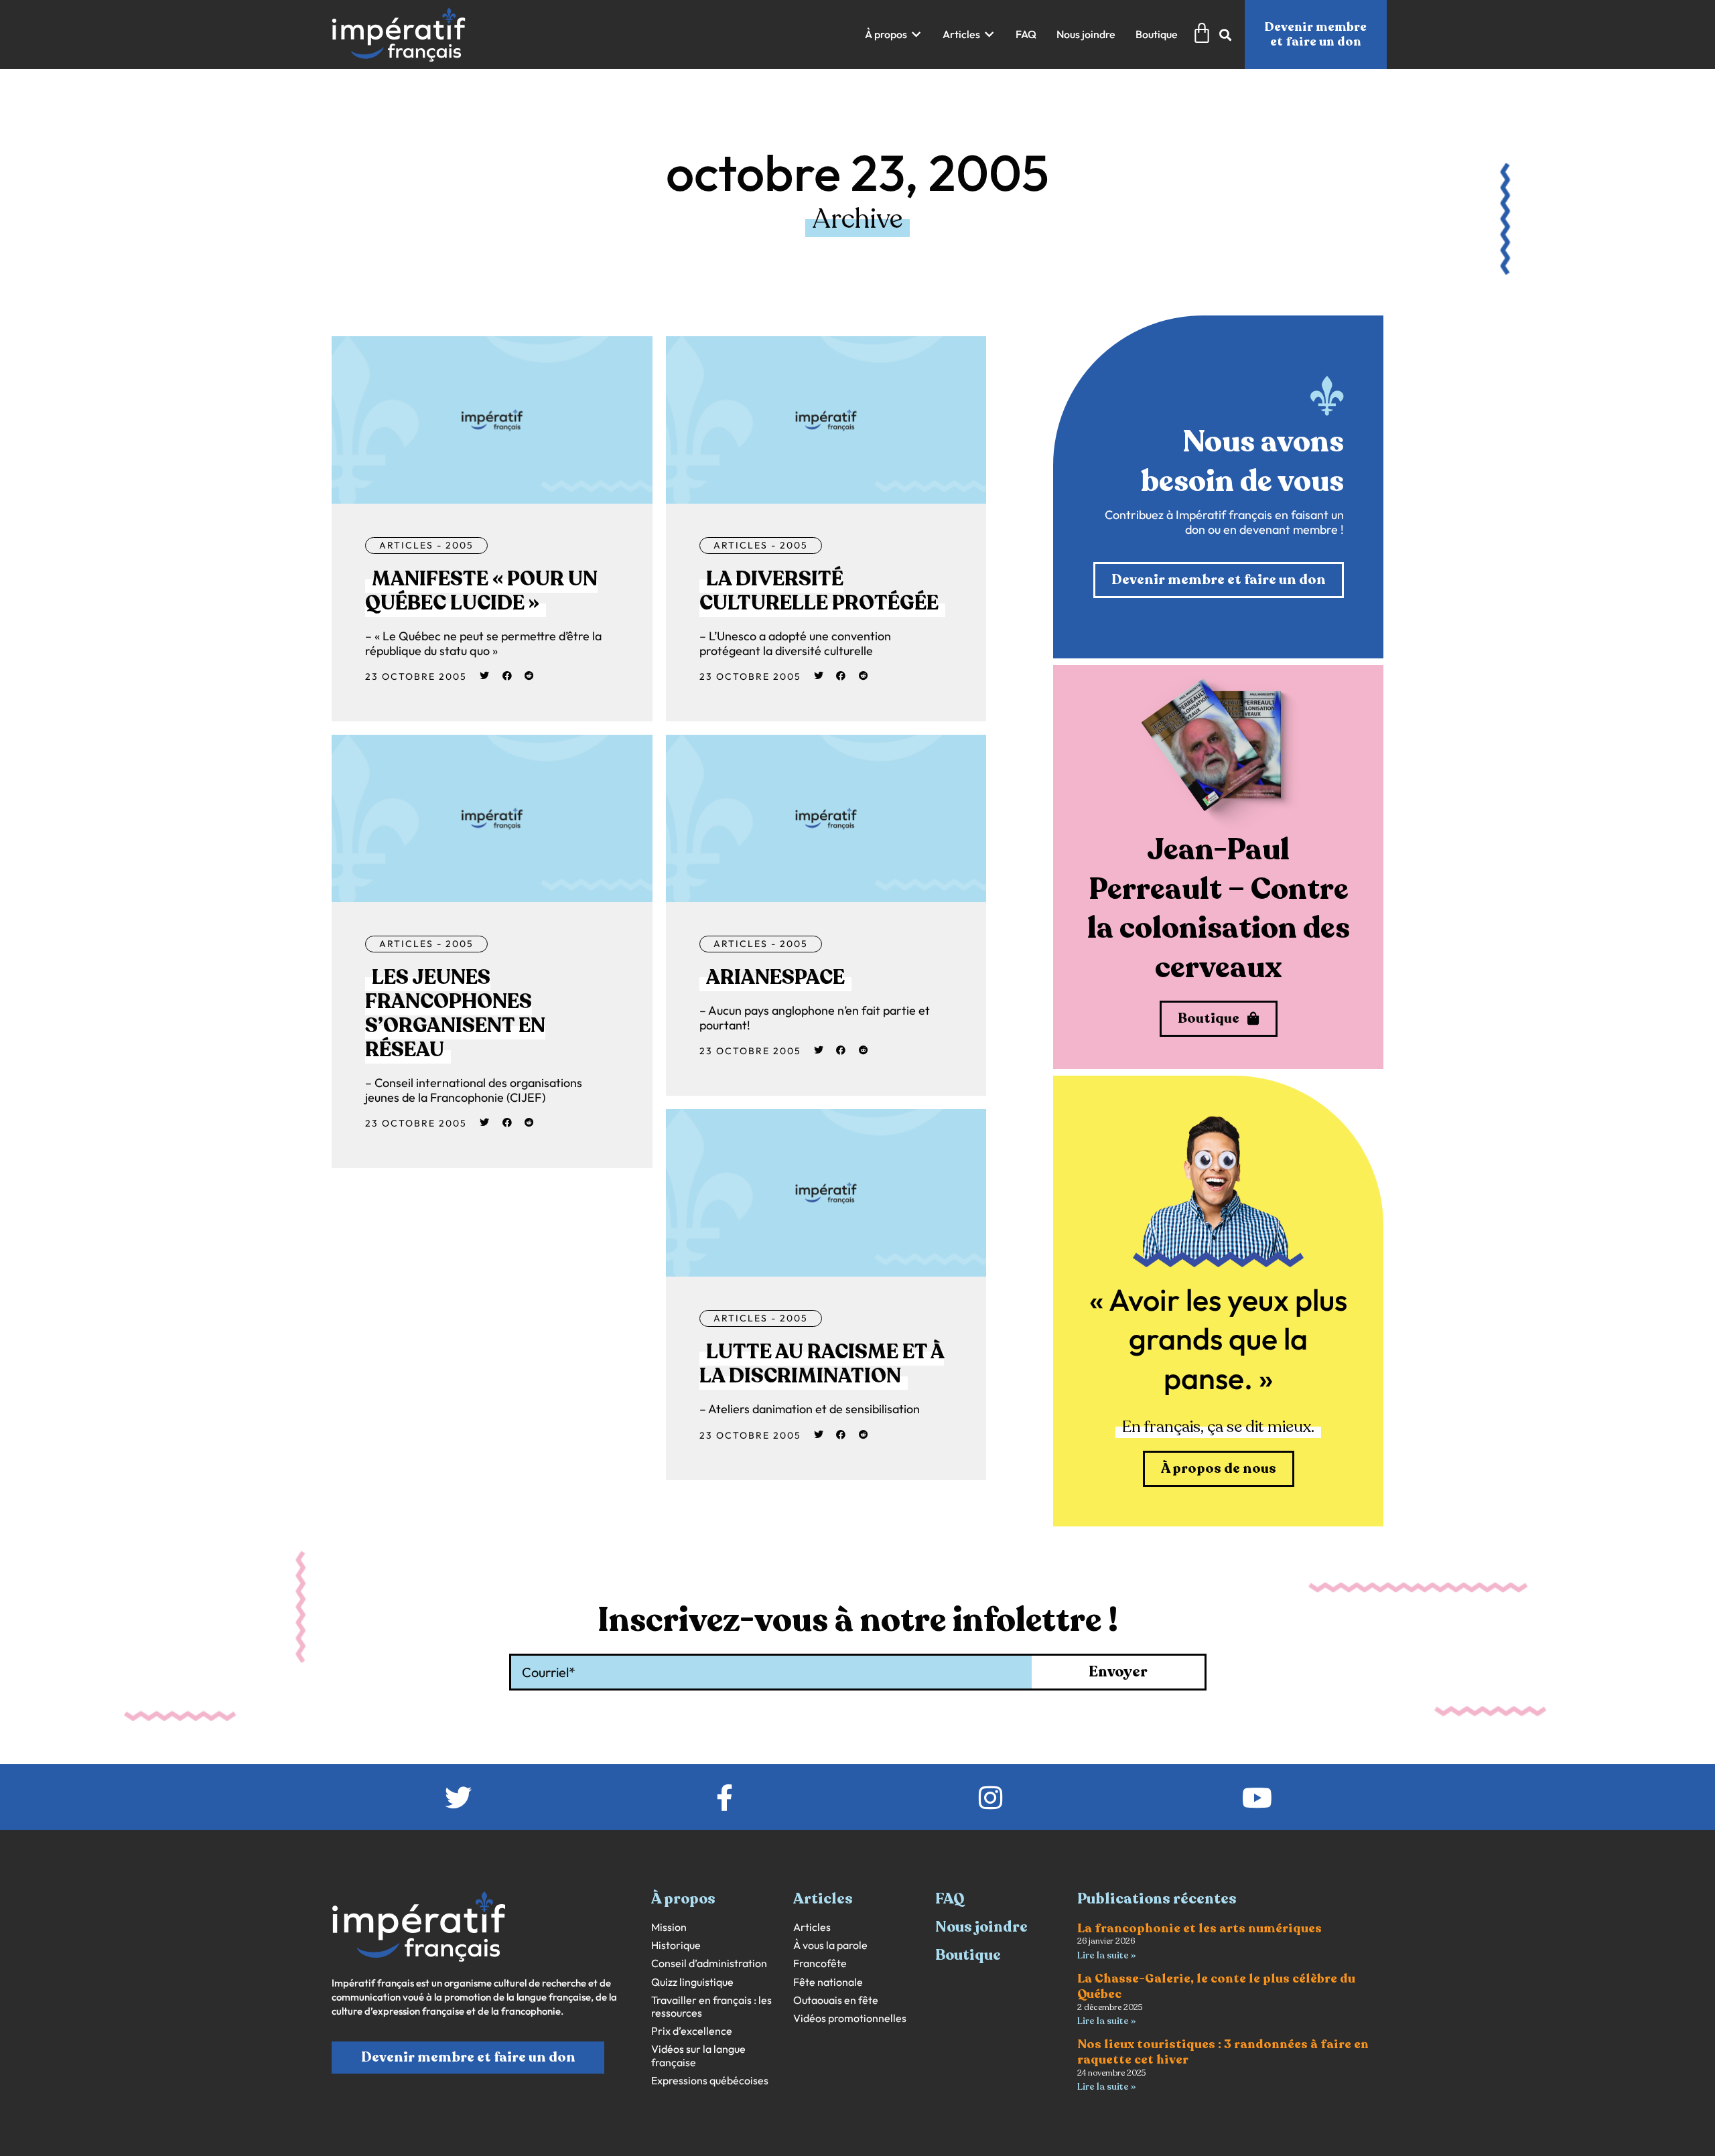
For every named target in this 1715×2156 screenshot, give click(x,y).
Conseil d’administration (709, 1963)
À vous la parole (830, 1945)
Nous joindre (981, 1927)
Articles (812, 1927)
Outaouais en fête (836, 2000)
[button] (894, 34)
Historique (676, 1945)
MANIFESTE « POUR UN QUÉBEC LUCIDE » (481, 591)
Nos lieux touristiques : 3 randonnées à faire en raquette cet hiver (1223, 2052)
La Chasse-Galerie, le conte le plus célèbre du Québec (1216, 1986)
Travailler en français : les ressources (711, 2007)
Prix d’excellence (692, 2031)
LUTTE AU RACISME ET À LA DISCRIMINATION (822, 1364)
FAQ (950, 1899)
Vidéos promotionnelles (850, 2018)
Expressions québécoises (710, 2081)
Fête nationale (828, 1982)
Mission (669, 1927)
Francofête (820, 1963)
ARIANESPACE (775, 978)
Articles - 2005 (426, 545)
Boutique (968, 1955)
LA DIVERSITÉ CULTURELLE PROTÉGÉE (819, 591)
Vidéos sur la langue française (698, 2056)
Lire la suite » (1106, 1955)
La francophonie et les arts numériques (1199, 1928)
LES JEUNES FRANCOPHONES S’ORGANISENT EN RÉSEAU (455, 1014)
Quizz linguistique (692, 1982)
